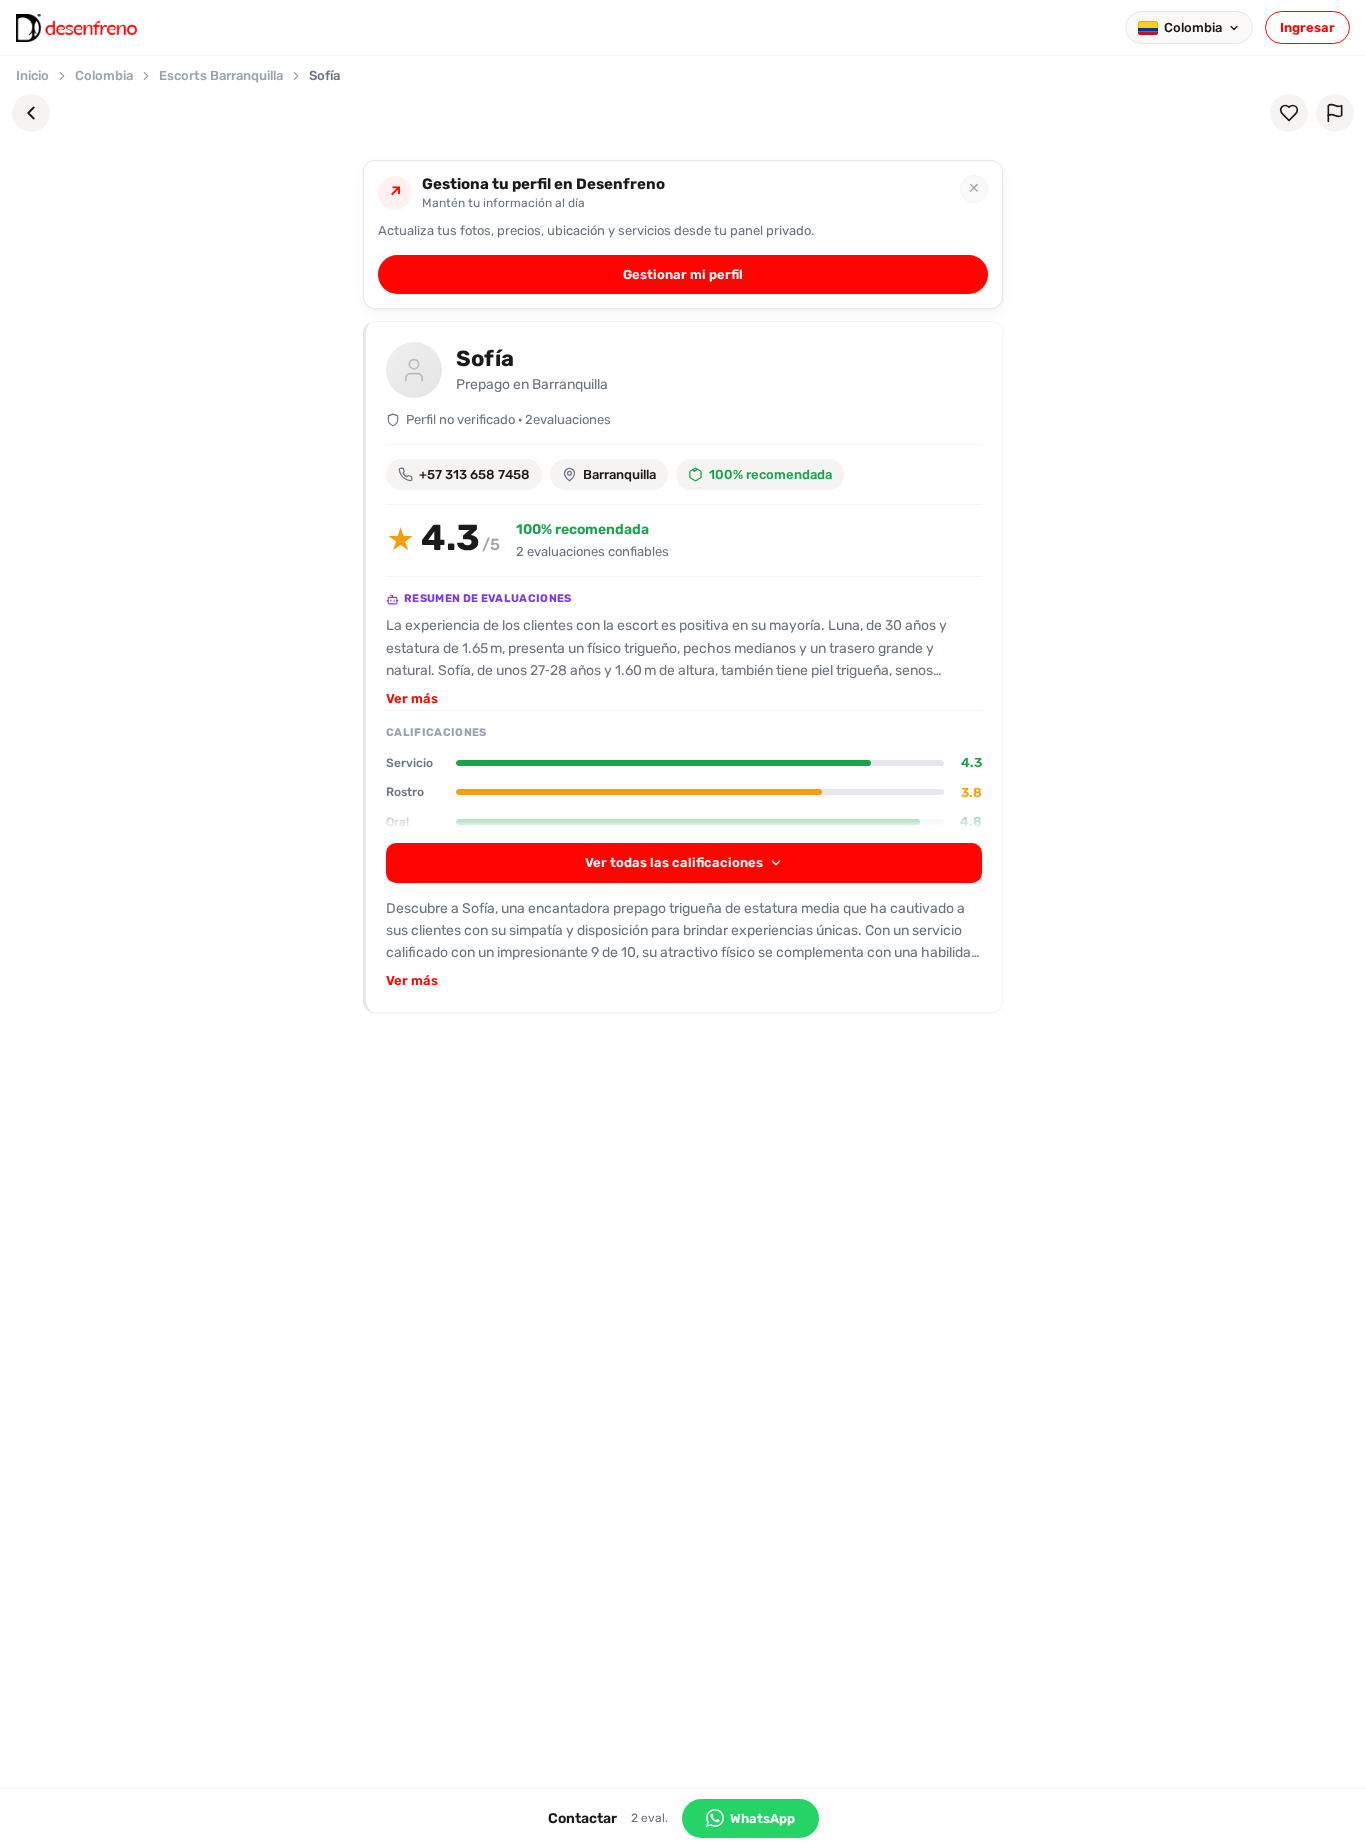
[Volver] (31, 113)
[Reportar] (1335, 113)
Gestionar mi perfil (683, 274)
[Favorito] (1289, 113)
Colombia (104, 75)
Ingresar (1307, 27)
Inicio (32, 75)
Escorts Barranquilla (221, 75)
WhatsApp (762, 1818)
